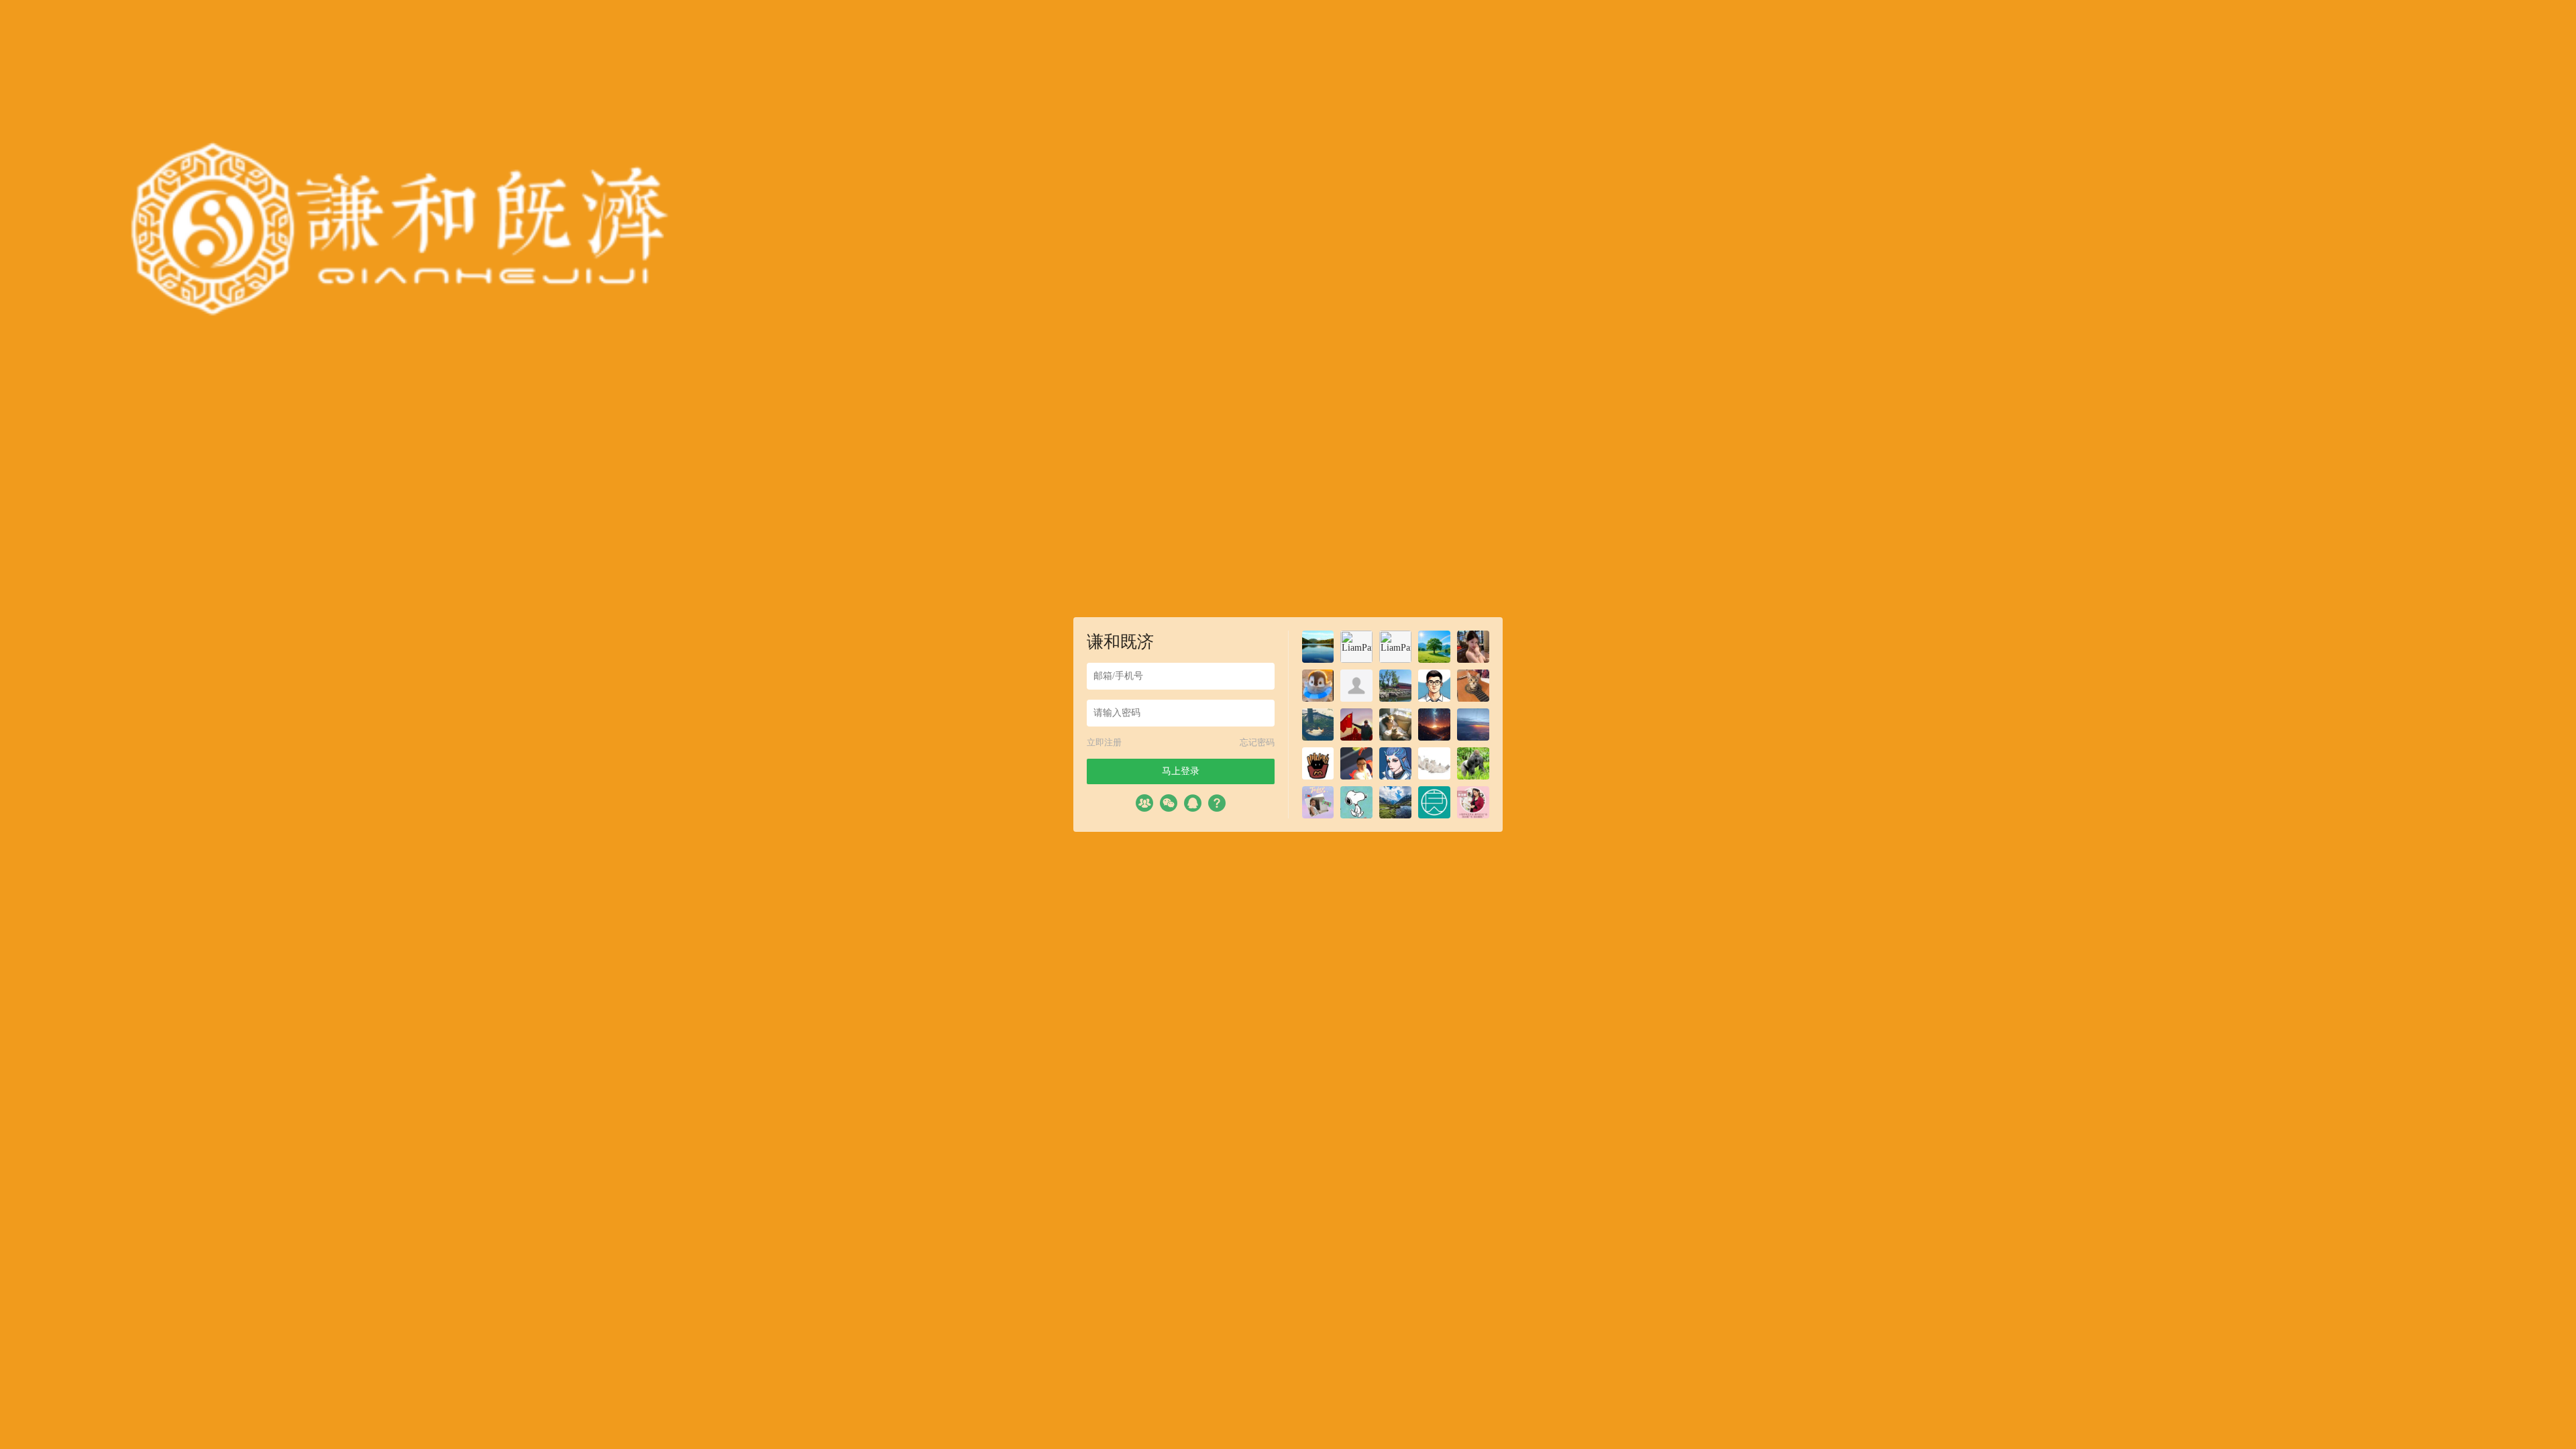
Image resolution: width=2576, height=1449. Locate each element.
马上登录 (1181, 771)
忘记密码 (1257, 742)
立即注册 (1104, 742)
